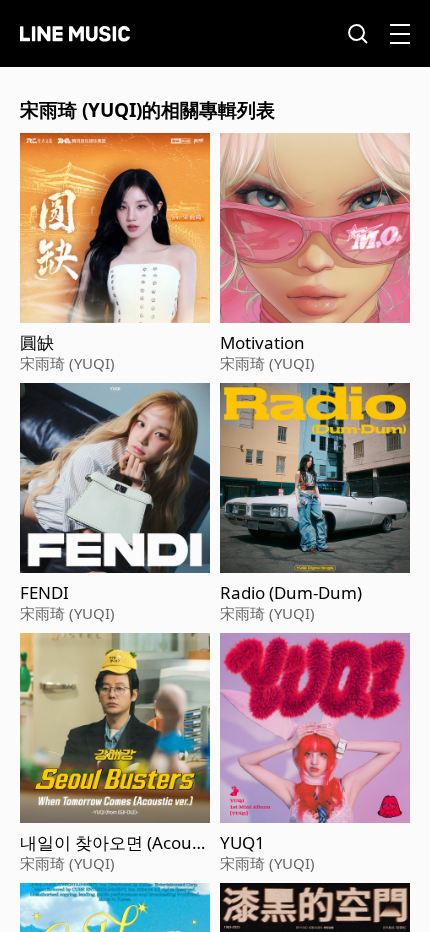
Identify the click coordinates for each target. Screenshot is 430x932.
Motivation (262, 343)
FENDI (44, 593)
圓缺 (37, 343)
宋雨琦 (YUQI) (67, 363)
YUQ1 (242, 843)
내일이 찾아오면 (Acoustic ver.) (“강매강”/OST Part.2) (115, 843)
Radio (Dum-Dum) (291, 593)
